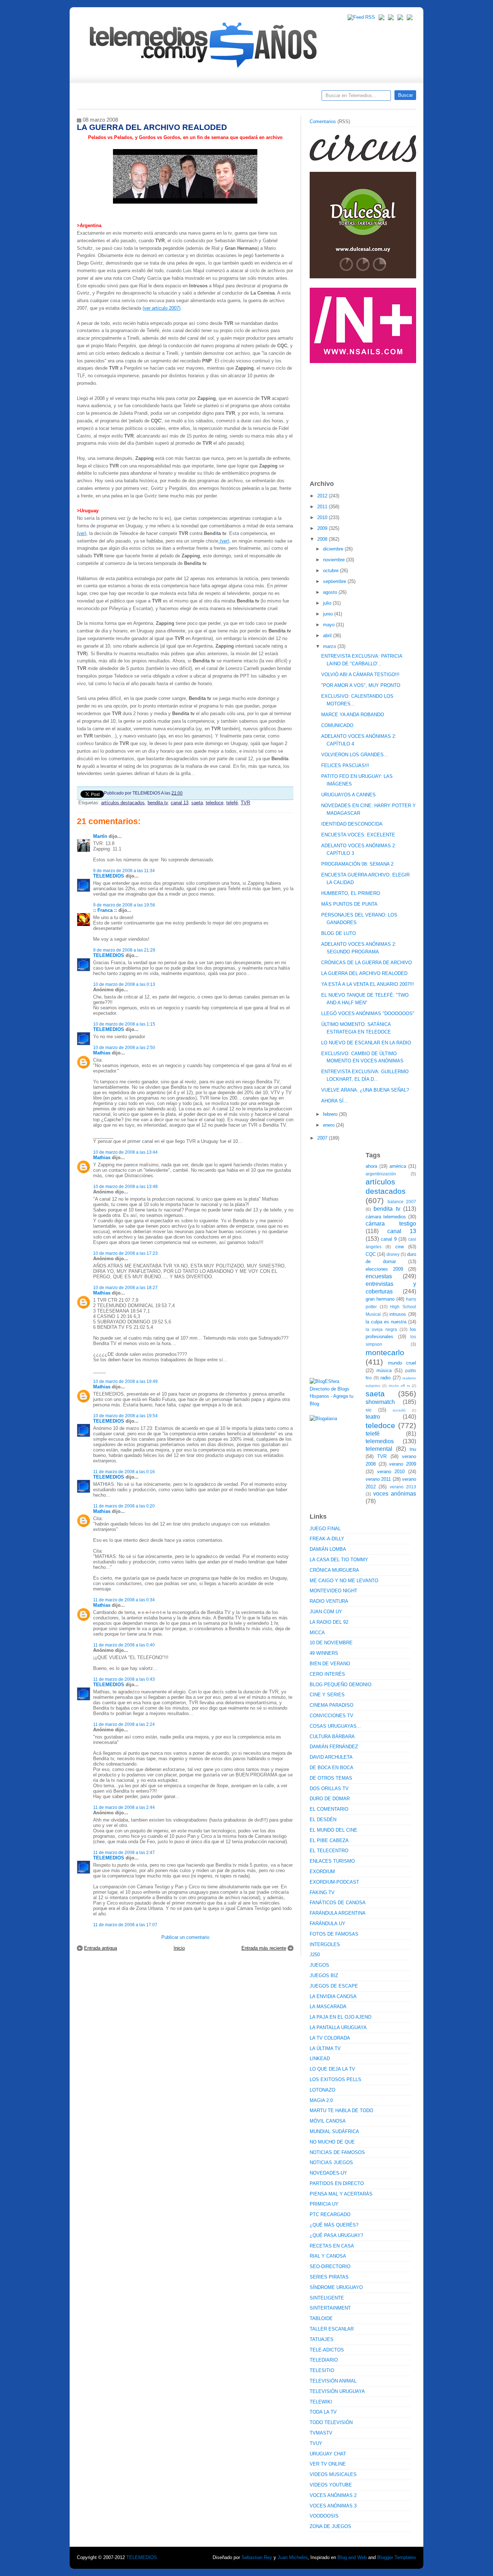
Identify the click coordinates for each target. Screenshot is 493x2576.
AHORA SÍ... (335, 1101)
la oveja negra (381, 1329)
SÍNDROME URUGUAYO (336, 2287)
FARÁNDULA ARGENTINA (338, 1913)
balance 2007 (402, 1202)
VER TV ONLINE (328, 2464)
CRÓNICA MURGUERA (334, 1570)
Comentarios (323, 121)
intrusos (398, 1314)
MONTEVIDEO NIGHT (333, 1591)
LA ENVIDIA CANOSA (333, 1996)
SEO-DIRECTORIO (330, 2266)
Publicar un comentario (185, 1937)
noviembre (335, 560)
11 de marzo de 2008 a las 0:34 (124, 1600)
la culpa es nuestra (386, 1322)
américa (398, 1166)
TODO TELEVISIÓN (331, 2422)
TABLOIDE (321, 2318)
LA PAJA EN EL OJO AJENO (341, 2017)
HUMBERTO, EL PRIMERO (351, 893)
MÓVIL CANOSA (328, 2121)
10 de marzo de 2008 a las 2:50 (124, 1047)
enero (330, 1125)
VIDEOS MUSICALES (333, 2474)
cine (400, 1247)
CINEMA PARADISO (331, 1705)
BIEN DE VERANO (330, 1664)
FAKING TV (322, 1892)
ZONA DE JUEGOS (330, 2526)
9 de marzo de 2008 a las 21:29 (124, 950)
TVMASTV (321, 2433)
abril (328, 636)
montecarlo (385, 1352)
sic (369, 1410)
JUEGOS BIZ (324, 1975)
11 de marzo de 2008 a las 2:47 (124, 1852)
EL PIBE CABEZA (329, 1840)
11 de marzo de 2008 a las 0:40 (124, 1645)
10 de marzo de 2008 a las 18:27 (125, 1287)
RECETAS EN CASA (332, 2246)
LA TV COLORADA (330, 2038)
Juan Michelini (293, 2557)
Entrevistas (170, 98)
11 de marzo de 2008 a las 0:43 (124, 1679)
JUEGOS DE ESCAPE (334, 1986)
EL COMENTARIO (329, 1809)
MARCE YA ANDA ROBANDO (353, 715)
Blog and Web (352, 2557)
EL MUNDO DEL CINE (333, 1830)
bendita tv (158, 803)
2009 (323, 528)
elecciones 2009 (384, 1269)
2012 (323, 496)
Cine (219, 98)
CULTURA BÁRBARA (332, 1737)
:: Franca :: (105, 910)
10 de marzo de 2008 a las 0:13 (124, 984)
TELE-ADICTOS (327, 2350)
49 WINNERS (324, 1653)
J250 (315, 1955)
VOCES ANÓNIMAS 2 (333, 2495)
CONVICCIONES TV (331, 1716)
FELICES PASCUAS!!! (345, 765)
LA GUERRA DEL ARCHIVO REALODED (364, 973)
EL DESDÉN (323, 1820)
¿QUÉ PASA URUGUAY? (336, 2235)
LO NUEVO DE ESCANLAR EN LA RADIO (366, 1043)
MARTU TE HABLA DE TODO (341, 2111)
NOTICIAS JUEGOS (331, 2162)
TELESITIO (322, 2370)
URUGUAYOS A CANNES (348, 795)
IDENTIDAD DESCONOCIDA (352, 824)
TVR (245, 803)
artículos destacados (123, 803)
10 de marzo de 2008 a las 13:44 (125, 1152)
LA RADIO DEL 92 (329, 1622)
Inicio (179, 1948)
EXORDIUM (322, 1872)
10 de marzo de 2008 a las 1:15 (124, 1024)
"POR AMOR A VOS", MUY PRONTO (361, 685)
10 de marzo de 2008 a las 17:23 (125, 1253)
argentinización (381, 1174)
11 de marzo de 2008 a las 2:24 (124, 1724)
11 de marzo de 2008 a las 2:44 (124, 1807)
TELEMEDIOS (109, 876)
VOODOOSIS (324, 2516)
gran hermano (380, 1299)
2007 (323, 1138)
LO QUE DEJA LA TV (332, 2069)
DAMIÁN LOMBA (328, 1549)
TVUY (316, 2443)
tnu (413, 1449)
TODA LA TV (323, 2412)
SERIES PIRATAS (329, 2277)
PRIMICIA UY (324, 2204)
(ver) (82, 533)
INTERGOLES (325, 1944)
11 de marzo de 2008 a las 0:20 (124, 1506)
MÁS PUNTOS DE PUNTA (349, 904)
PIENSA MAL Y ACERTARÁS (341, 2194)
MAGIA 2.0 (321, 2100)
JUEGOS (319, 1965)
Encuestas (250, 98)
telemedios (380, 1441)
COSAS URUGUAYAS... (335, 1726)
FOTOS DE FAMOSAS (334, 1934)
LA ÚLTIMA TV (325, 2048)
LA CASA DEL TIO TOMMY (339, 1560)
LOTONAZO (322, 2090)
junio (329, 614)
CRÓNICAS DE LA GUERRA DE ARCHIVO (367, 963)
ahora (371, 1166)
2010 (323, 517)
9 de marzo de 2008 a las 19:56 (124, 905)
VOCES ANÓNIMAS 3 (333, 2506)
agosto (331, 592)
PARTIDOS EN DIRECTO (337, 2183)
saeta (197, 803)
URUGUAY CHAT (328, 2454)
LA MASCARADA (328, 2007)
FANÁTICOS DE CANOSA (338, 1903)
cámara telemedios (386, 1217)
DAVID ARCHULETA (331, 1757)
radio (385, 1378)
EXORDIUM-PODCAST (334, 1882)
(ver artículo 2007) (162, 308)
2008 (323, 539)
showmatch (380, 1402)
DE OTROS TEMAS (331, 1778)
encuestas (379, 1276)
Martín (100, 836)
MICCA (317, 1633)
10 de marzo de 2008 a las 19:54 (125, 1416)
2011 (323, 507)
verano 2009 (403, 1464)
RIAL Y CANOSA (328, 2256)
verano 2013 (403, 1487)
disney (393, 1254)
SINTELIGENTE (327, 2298)
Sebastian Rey (257, 2557)
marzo (330, 646)
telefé (232, 803)
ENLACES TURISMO (332, 1861)
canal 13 (180, 803)
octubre (331, 571)
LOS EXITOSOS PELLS (335, 2079)
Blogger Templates (397, 2557)
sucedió (399, 1410)
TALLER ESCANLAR (332, 2329)
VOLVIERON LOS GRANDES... (355, 755)
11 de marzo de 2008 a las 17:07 (125, 1925)
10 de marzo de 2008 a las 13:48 (125, 1186)
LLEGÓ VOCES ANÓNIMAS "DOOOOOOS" (368, 1013)
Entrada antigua (101, 1948)
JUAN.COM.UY (326, 1612)
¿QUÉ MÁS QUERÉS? (334, 2225)
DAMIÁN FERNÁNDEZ (334, 1747)
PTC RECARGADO (330, 2214)
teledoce (215, 803)
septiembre (335, 581)
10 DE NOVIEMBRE (331, 1643)
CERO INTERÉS (327, 1674)
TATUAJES (322, 2339)
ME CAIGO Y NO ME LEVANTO (344, 1581)
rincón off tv (399, 1386)
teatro (373, 1417)
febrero (331, 1114)
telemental (379, 1449)
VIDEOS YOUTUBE (331, 2485)
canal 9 (389, 1239)
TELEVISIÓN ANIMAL (333, 2381)
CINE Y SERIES (327, 1695)
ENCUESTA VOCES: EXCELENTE (358, 835)
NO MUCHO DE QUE (332, 2142)
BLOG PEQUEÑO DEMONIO (341, 1685)
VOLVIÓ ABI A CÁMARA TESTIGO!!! (360, 675)
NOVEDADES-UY (328, 2173)
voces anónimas (395, 1494)
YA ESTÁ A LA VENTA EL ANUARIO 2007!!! (368, 984)
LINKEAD (320, 2059)
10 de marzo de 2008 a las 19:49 (125, 1381)
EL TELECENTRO (329, 1851)
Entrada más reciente (264, 1948)
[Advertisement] (364, 418)
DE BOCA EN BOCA (331, 1768)
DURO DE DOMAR (330, 1799)
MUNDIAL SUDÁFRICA (334, 2131)
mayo (330, 625)
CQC (371, 1254)
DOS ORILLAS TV (329, 1789)
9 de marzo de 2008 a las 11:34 (124, 871)
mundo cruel (402, 1363)
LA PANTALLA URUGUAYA (338, 2027)
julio (328, 603)
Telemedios (294, 98)
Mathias (102, 1053)
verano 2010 (391, 1472)
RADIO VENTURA (329, 1601)
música (384, 1370)
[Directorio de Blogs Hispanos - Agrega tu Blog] (335, 1404)
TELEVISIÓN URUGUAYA (337, 2391)
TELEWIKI (321, 2402)
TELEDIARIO (324, 2360)
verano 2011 (378, 1479)
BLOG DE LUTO (339, 933)
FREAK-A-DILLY (327, 1539)
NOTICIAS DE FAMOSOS (337, 2152)
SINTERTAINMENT (330, 2308)
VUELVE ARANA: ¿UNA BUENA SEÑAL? (365, 1090)
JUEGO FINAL (325, 1529)
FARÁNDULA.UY (328, 1924)
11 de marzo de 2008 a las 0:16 (124, 1472)
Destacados (106, 98)
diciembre (334, 549)
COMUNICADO (337, 725)
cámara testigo (391, 1224)
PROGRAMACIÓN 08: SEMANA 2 (357, 864)
